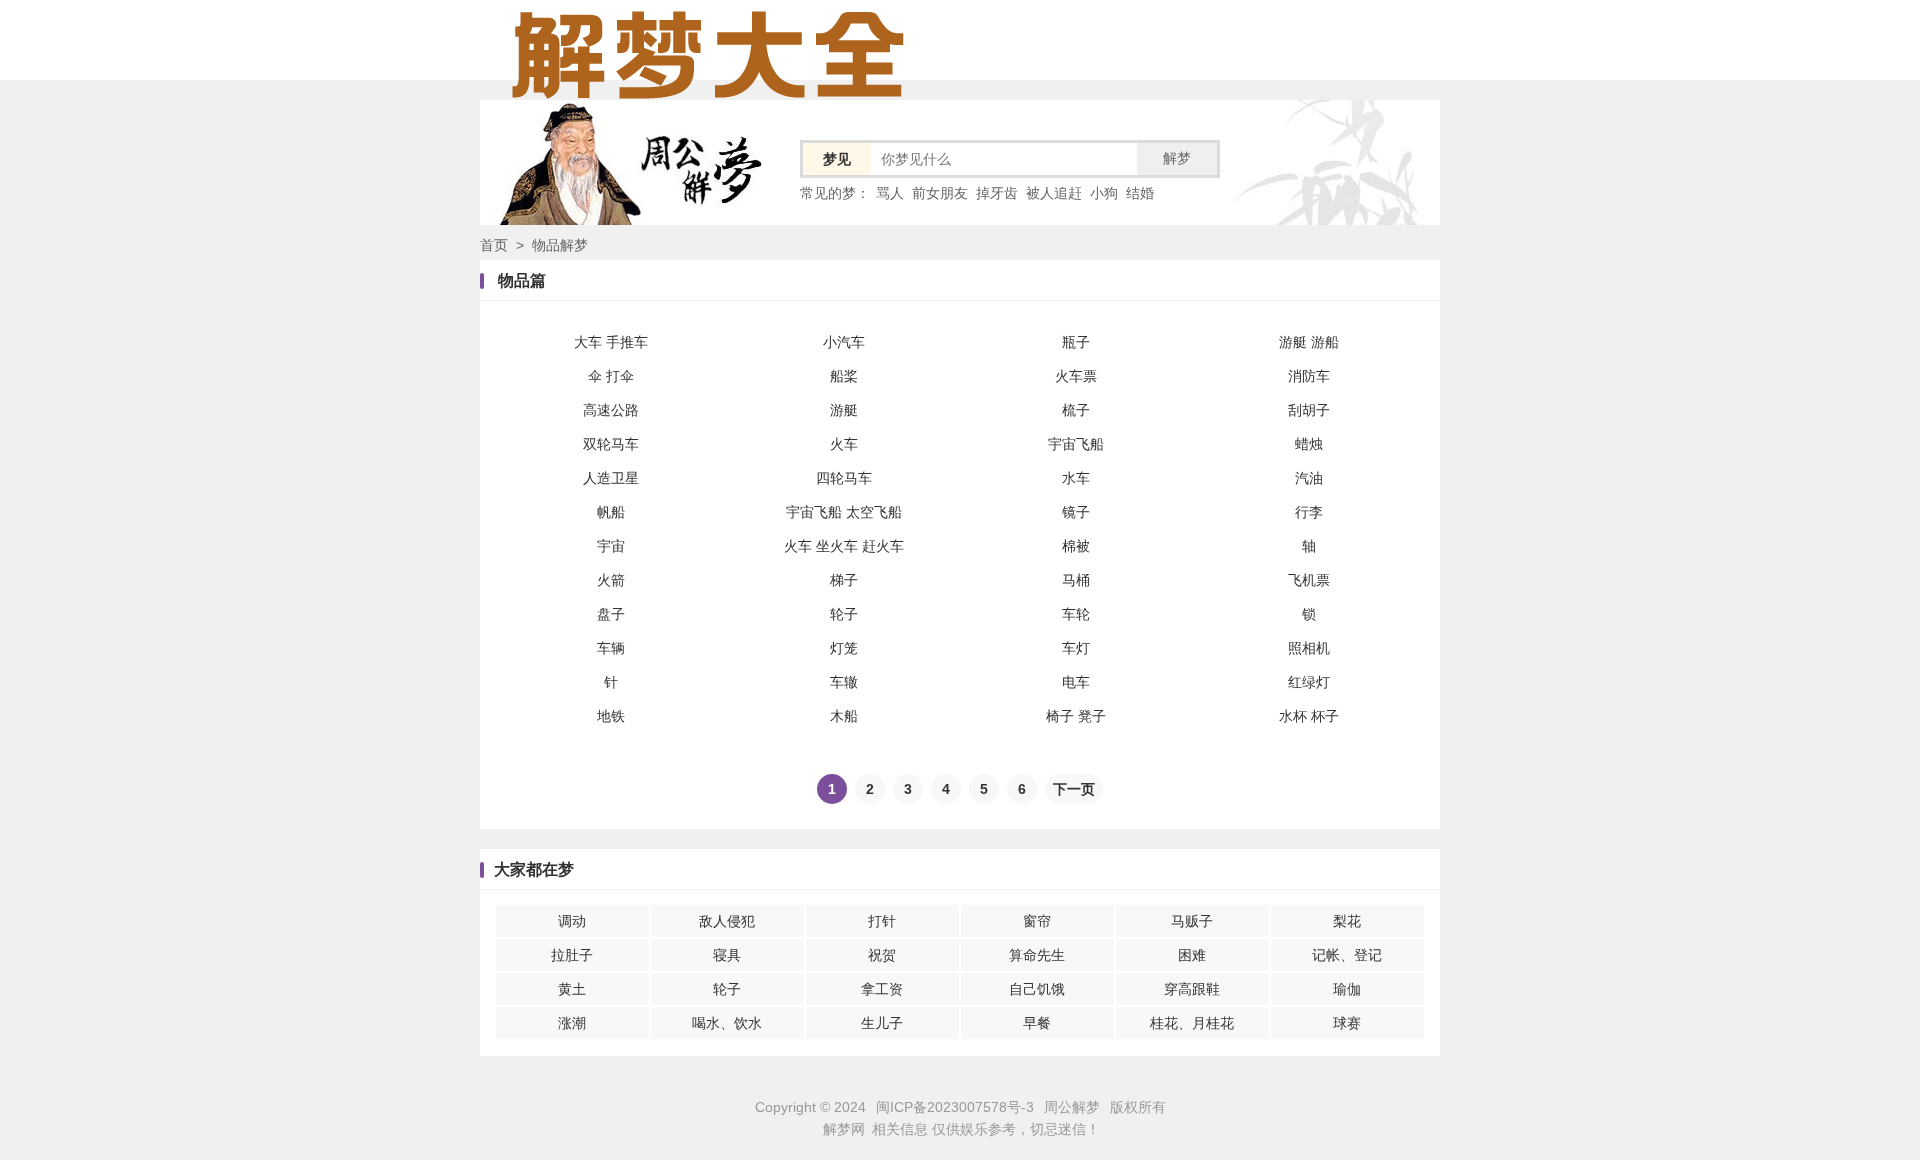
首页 (494, 245)
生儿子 (882, 1023)
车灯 (1076, 648)
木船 (844, 716)
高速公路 (611, 410)
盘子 (611, 614)
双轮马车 (611, 444)
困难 (1192, 955)
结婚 (1140, 193)
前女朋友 (940, 193)
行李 (1309, 512)
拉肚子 (572, 955)
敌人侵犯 (727, 921)
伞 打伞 (611, 376)
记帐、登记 (1347, 955)
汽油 (1309, 478)
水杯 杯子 (1309, 716)
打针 (882, 921)
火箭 (611, 580)
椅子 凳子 (1076, 716)
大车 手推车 (611, 342)
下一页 (1074, 789)
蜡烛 (1309, 444)
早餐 (1037, 1023)
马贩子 (1192, 921)
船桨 (844, 376)
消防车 (1309, 376)
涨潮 (572, 1023)
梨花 (1347, 921)
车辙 (844, 682)
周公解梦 (1072, 1107)
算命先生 (1037, 955)
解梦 (1177, 158)
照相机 (1309, 648)
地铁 (611, 716)
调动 (572, 921)
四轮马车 (844, 478)
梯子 (844, 580)
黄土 (572, 989)
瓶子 (1076, 342)
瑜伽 (1347, 989)
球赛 (1347, 1023)
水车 (1076, 478)
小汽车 (844, 342)
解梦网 (844, 1129)
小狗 (1104, 193)
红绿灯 (1309, 682)
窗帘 (1037, 921)
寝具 (727, 955)
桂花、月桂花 (1192, 1023)
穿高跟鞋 (1192, 989)
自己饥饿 (1037, 989)
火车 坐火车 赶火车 (844, 546)
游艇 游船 (1309, 342)
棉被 (1076, 546)
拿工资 (882, 989)
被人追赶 (1054, 193)
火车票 (1076, 376)
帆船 (611, 512)
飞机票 (1309, 580)
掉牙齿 (997, 193)
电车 (1076, 682)
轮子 (844, 614)
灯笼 (844, 648)
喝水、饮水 (727, 1023)
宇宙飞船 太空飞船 (844, 512)
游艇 (844, 410)
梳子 (1076, 410)
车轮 (1076, 614)
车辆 (611, 648)
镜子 (1076, 512)
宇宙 (611, 546)
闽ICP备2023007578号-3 (955, 1107)
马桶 (1076, 580)
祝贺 (882, 955)
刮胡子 (1309, 410)
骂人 (890, 193)
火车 (844, 444)
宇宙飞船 (1076, 444)
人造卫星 (611, 478)
